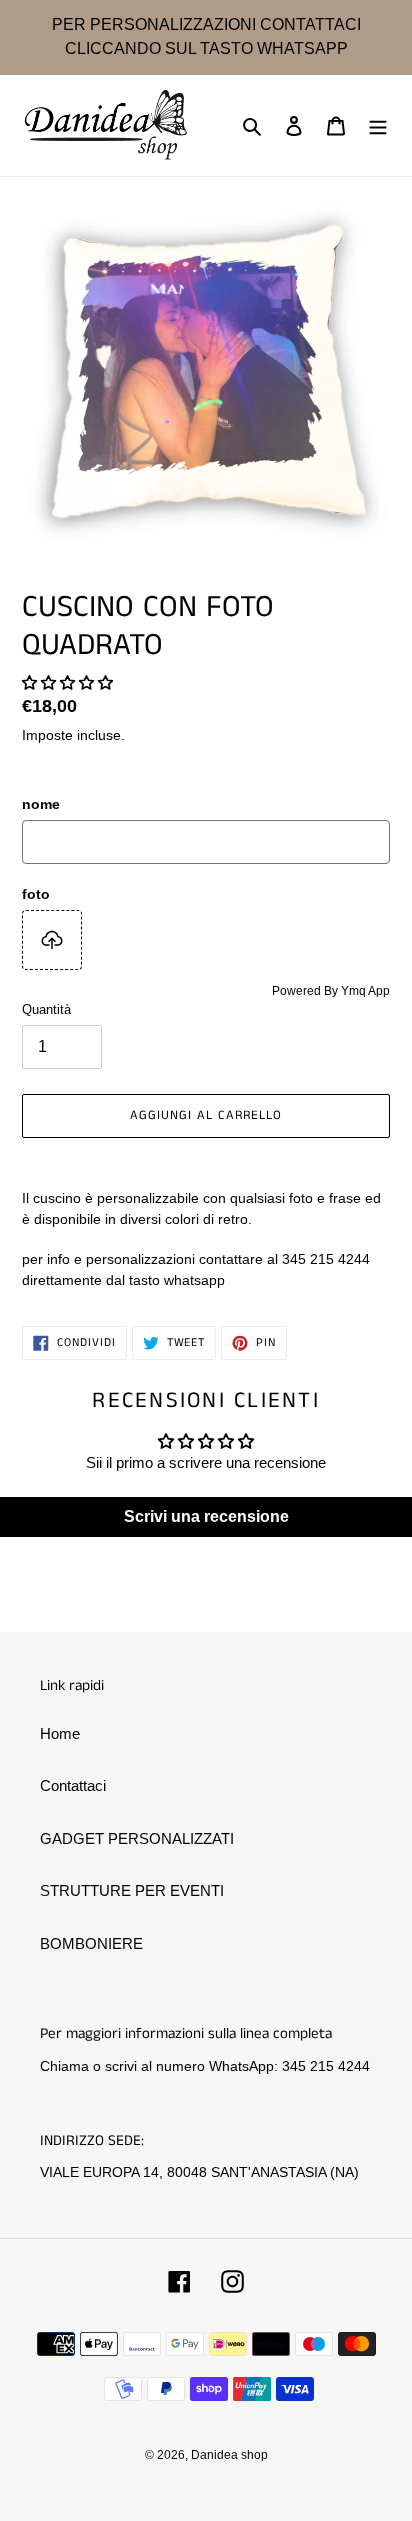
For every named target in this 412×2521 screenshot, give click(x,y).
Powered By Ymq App (331, 991)
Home (60, 1733)
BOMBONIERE (91, 1943)
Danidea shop (229, 2455)
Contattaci (73, 1785)
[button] (67, 682)
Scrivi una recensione (206, 1516)
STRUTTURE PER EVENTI (132, 1890)
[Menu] (378, 125)
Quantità (46, 1009)
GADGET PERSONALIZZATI (137, 1838)
